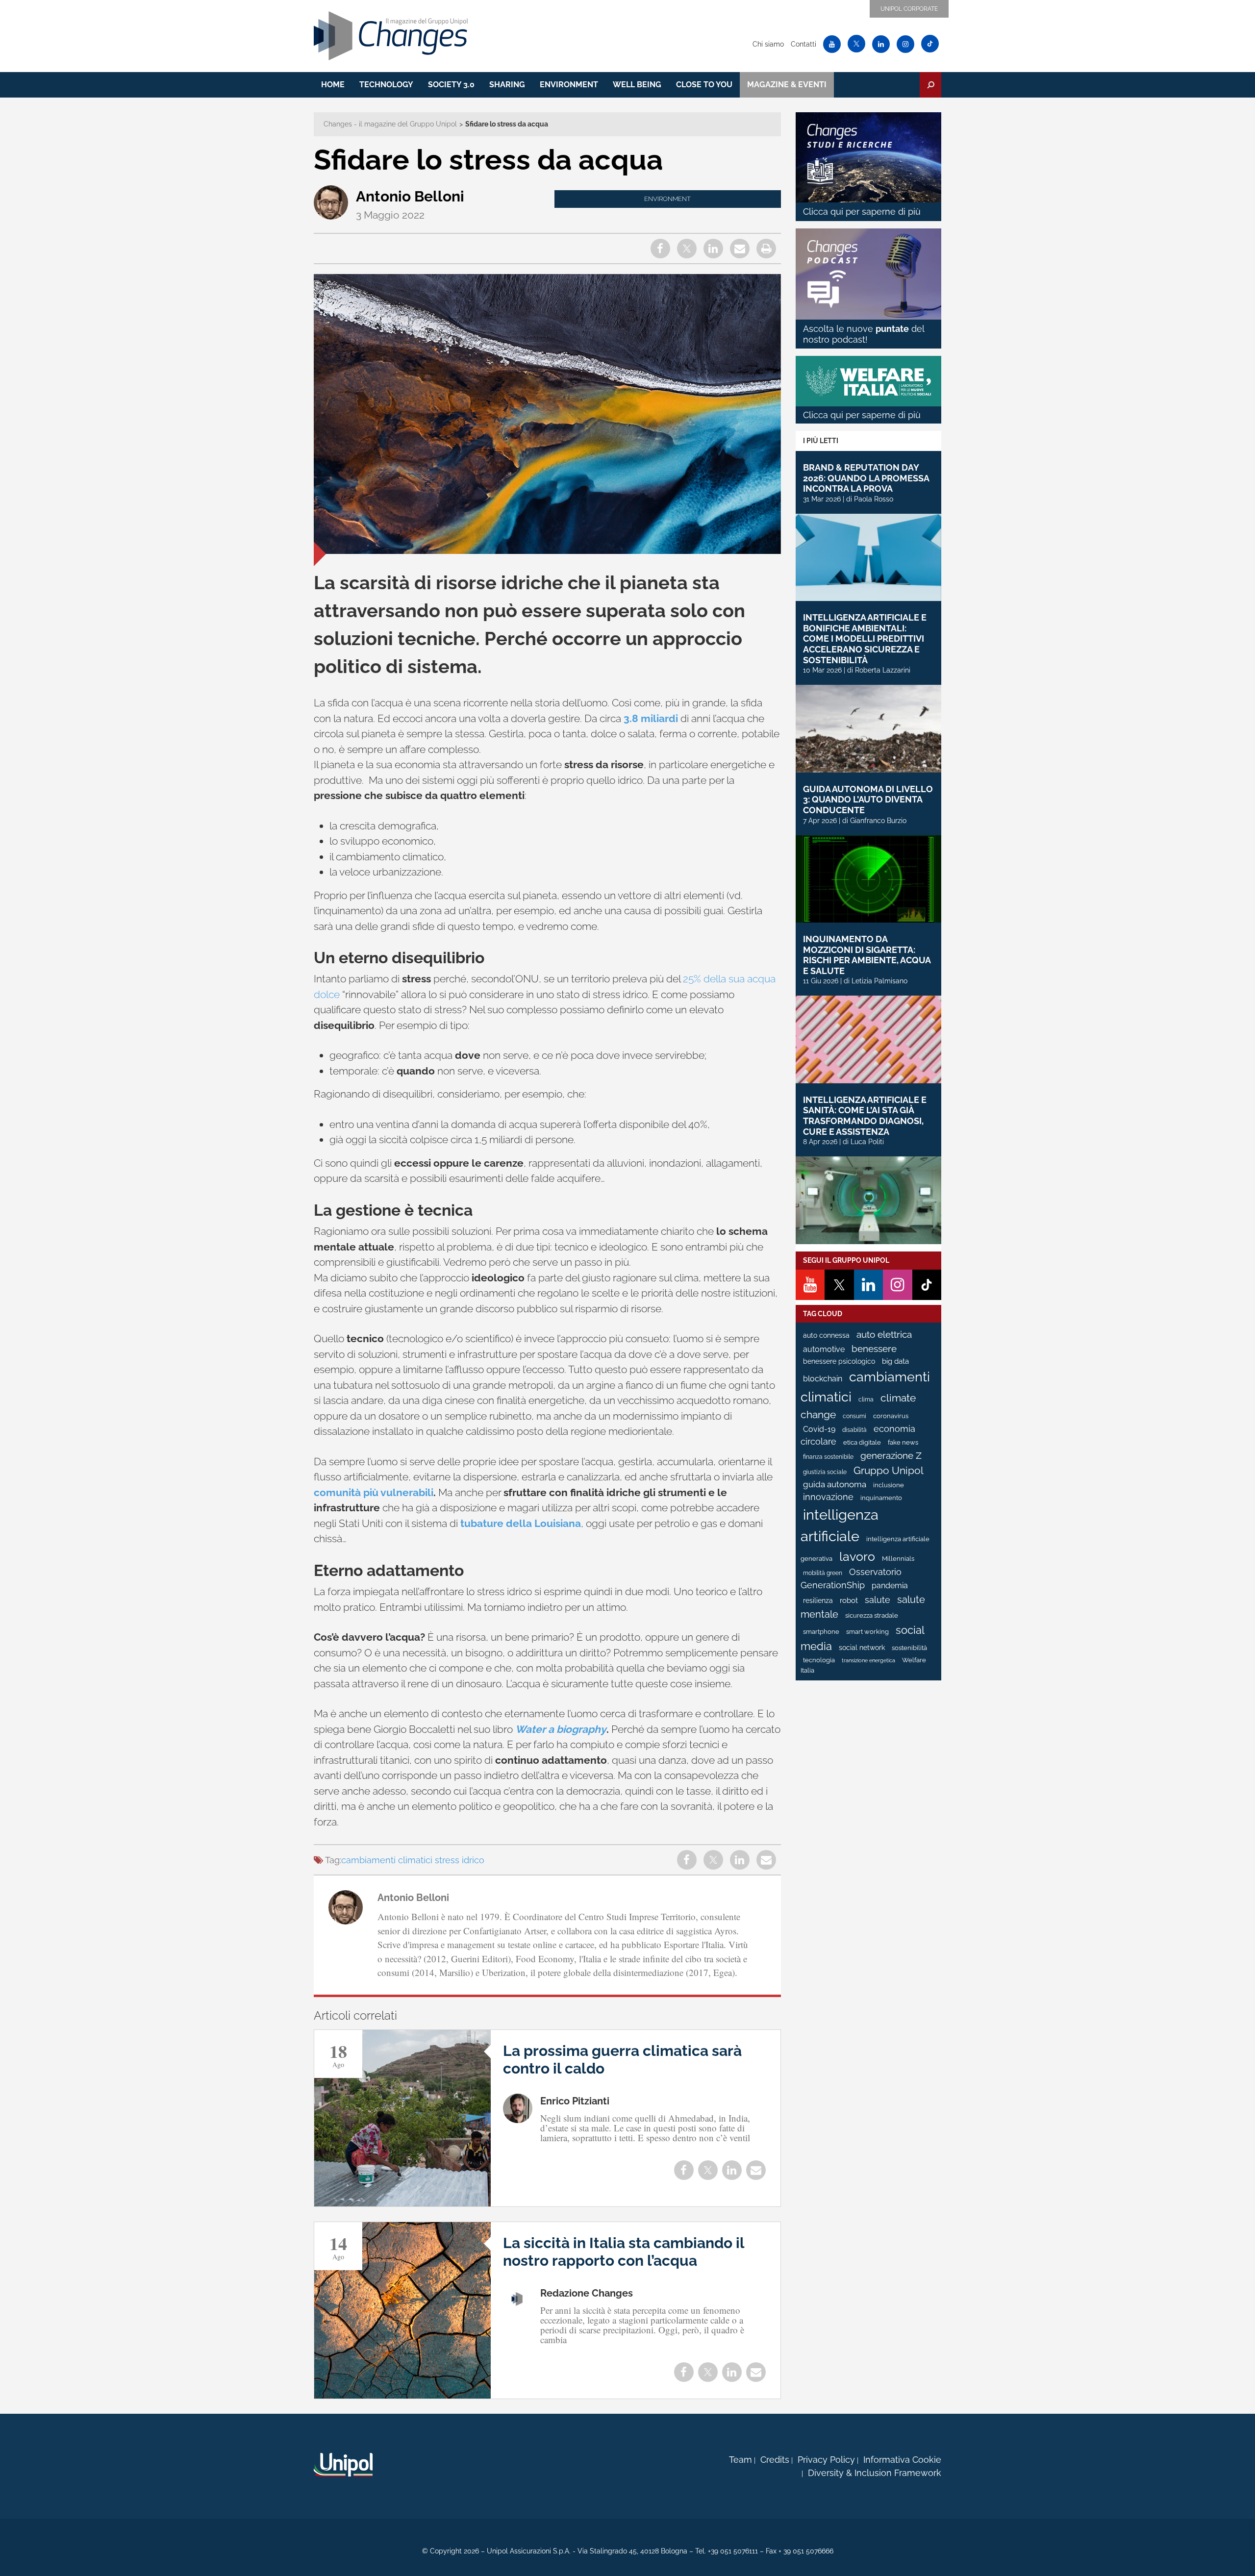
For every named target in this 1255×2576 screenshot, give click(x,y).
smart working (867, 1632)
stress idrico (460, 1860)
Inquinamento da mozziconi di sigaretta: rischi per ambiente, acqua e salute (867, 955)
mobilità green (823, 1573)
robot (849, 1601)
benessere (874, 1349)
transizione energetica (868, 1660)
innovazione (828, 1497)
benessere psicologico (839, 1361)
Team (740, 2460)
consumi (854, 1416)
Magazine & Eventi (787, 85)
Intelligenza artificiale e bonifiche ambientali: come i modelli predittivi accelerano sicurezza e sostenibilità (865, 638)
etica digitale (862, 1442)
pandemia (890, 1586)
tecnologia (819, 1660)
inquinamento (881, 1498)
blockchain (823, 1379)
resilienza (818, 1601)
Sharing (507, 85)
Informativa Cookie (902, 2460)
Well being (637, 85)
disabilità (854, 1430)
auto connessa (826, 1335)
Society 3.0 (451, 85)
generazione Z (891, 1456)
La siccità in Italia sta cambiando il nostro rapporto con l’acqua (624, 2252)
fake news (903, 1442)
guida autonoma (835, 1484)
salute (878, 1600)
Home (333, 85)
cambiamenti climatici (387, 1860)
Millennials (898, 1559)
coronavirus (891, 1416)
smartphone (821, 1632)
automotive (824, 1349)
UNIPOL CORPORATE (909, 9)
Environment (569, 85)
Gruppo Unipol (889, 1470)
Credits (775, 2460)
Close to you (704, 85)
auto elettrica (884, 1334)
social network (862, 1648)
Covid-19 (819, 1429)
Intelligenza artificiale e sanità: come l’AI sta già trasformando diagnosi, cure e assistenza (865, 1116)
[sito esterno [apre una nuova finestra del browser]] (343, 2465)
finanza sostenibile (828, 1457)
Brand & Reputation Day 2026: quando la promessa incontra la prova (866, 478)
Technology (386, 85)
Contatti (803, 44)
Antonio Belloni (410, 196)
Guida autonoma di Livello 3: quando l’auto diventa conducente (868, 800)
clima (866, 1400)
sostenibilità (909, 1648)
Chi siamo (768, 44)
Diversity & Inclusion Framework (875, 2473)
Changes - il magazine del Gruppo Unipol (390, 124)
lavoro (857, 1556)
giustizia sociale (825, 1472)
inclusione (889, 1485)
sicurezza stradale (872, 1615)
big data (895, 1361)
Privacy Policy (826, 2460)
